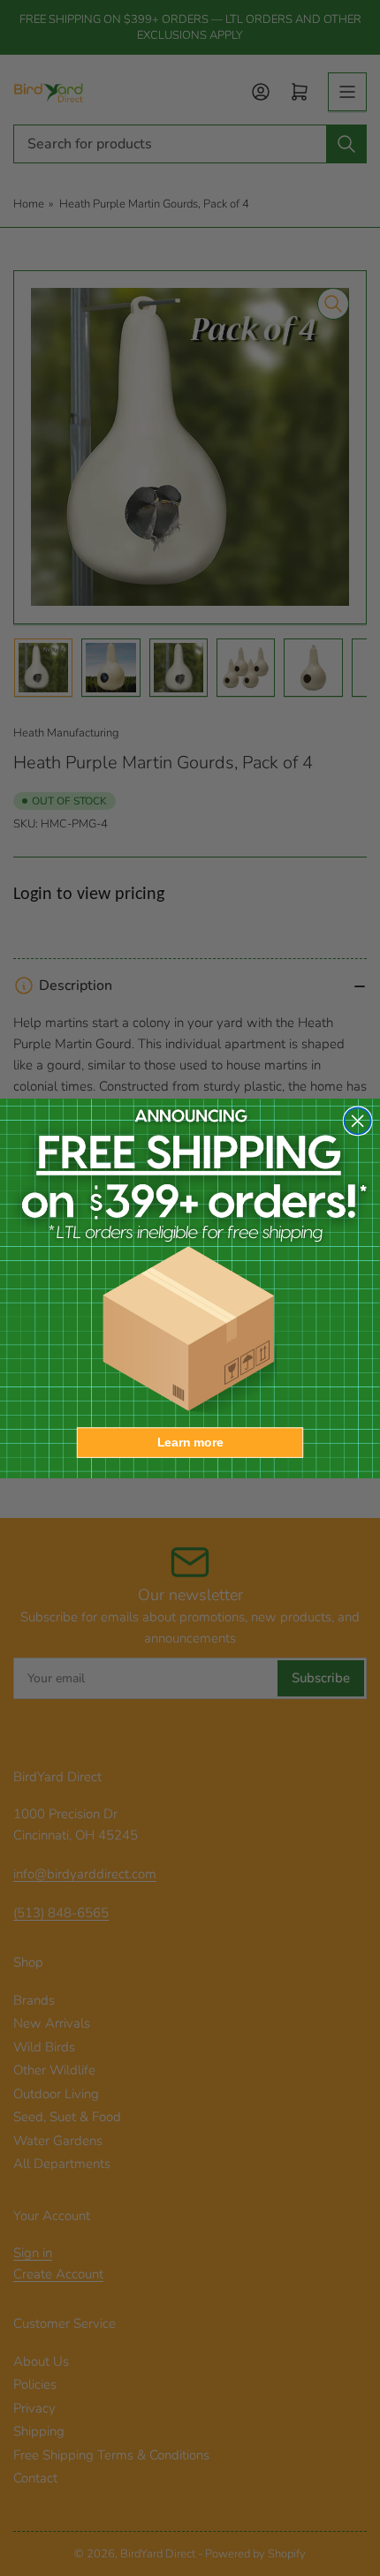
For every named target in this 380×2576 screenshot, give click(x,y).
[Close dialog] (358, 1121)
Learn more (190, 1442)
